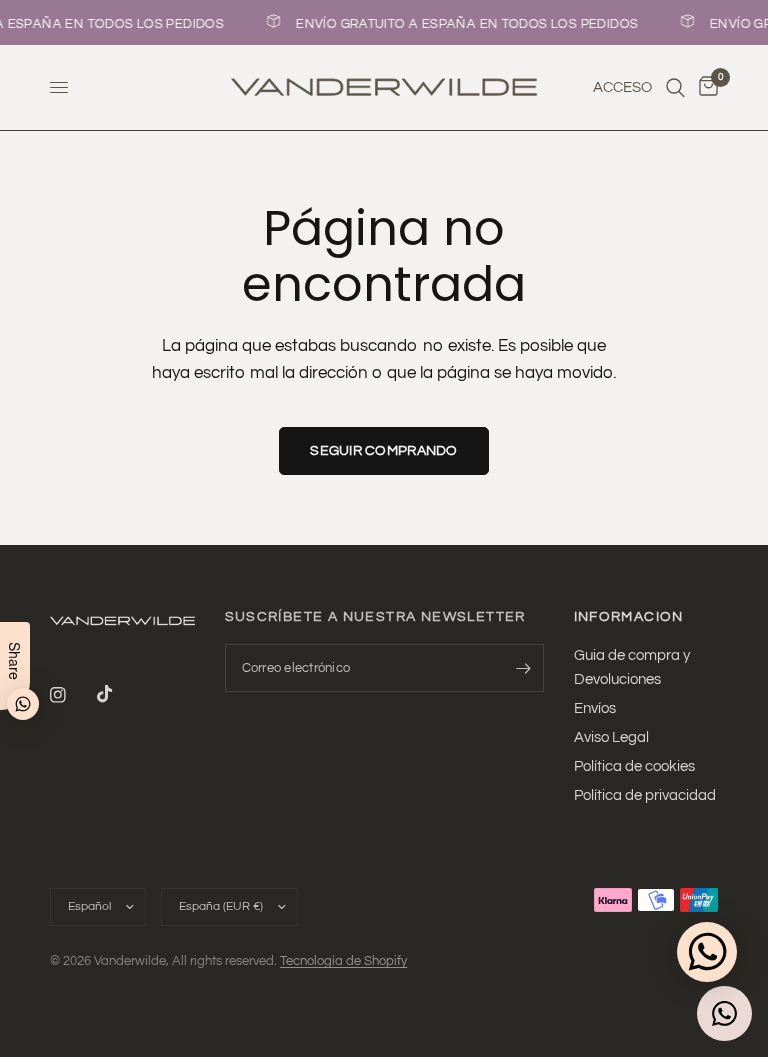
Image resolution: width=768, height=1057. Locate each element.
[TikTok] (119, 694)
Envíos (595, 708)
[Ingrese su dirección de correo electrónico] (524, 668)
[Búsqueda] (675, 87)
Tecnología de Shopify (343, 961)
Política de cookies (634, 766)
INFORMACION (629, 617)
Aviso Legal (611, 737)
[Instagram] (72, 695)
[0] (705, 87)
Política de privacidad (645, 795)
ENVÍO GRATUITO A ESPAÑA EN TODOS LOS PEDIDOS (465, 24)
